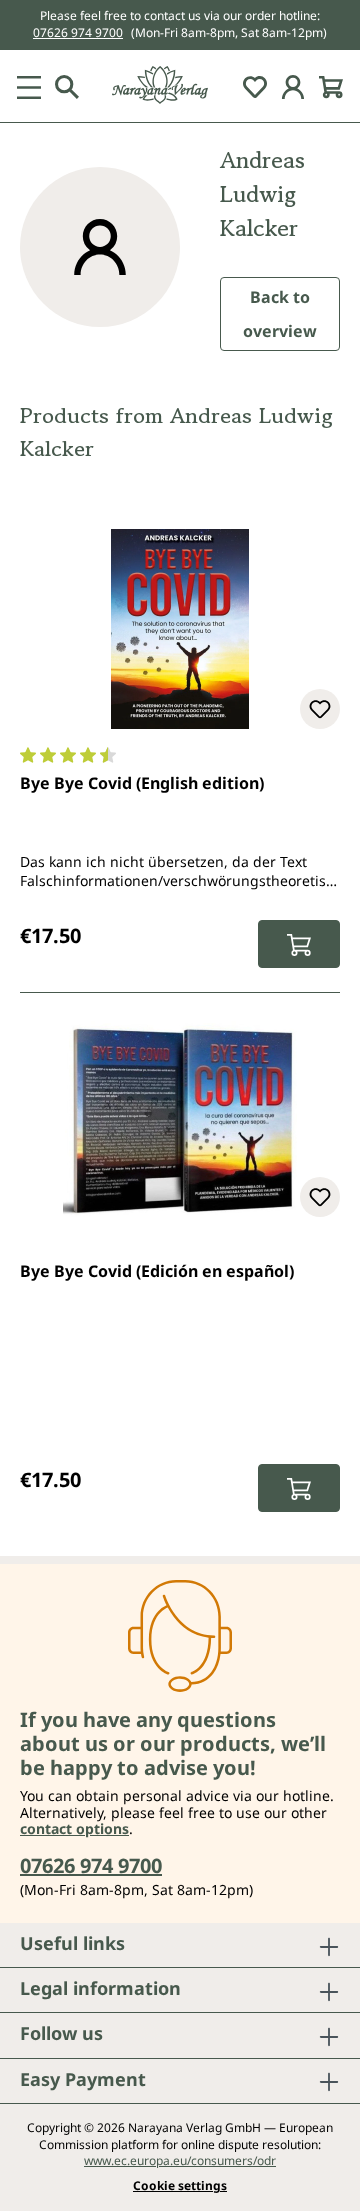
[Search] (67, 86)
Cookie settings (180, 2186)
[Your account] (293, 86)
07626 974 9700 (78, 32)
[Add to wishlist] (320, 709)
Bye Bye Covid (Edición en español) (157, 1271)
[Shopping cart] (331, 86)
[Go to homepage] (180, 85)
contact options (74, 1828)
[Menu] (29, 86)
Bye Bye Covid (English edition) (142, 783)
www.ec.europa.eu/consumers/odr (180, 2160)
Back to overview (280, 314)
